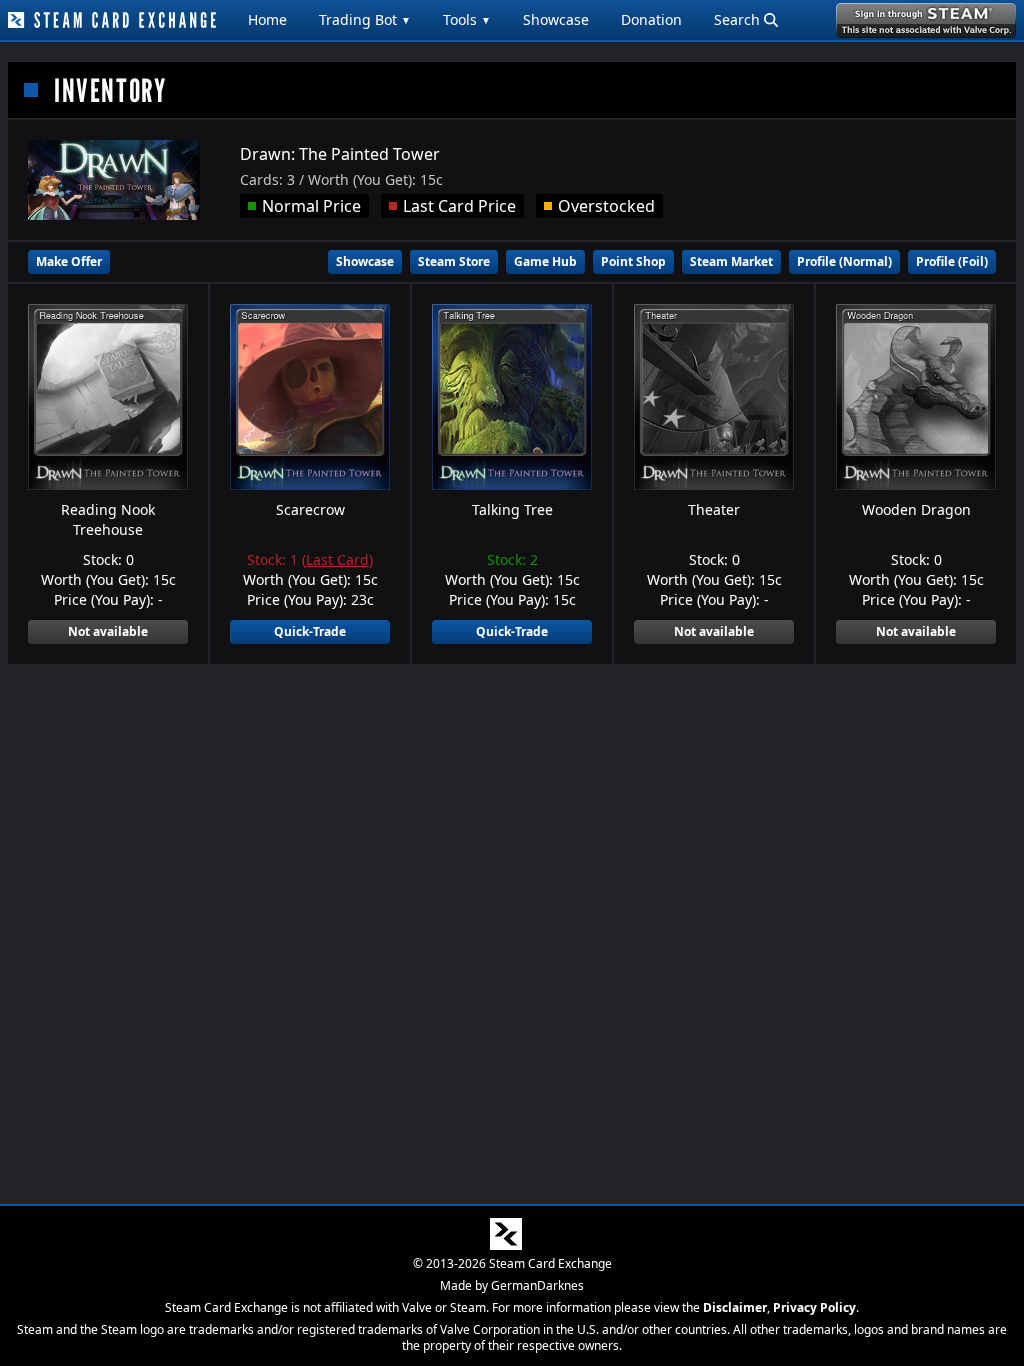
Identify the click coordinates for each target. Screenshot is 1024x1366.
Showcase (556, 19)
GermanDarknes (537, 1285)
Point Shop (633, 261)
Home (267, 19)
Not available (108, 631)
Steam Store (454, 261)
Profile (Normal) (844, 261)
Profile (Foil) (952, 261)
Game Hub (545, 261)
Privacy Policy (814, 1307)
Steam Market (731, 261)
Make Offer (69, 261)
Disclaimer (735, 1307)
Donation (651, 19)
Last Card (337, 559)
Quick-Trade (310, 631)
